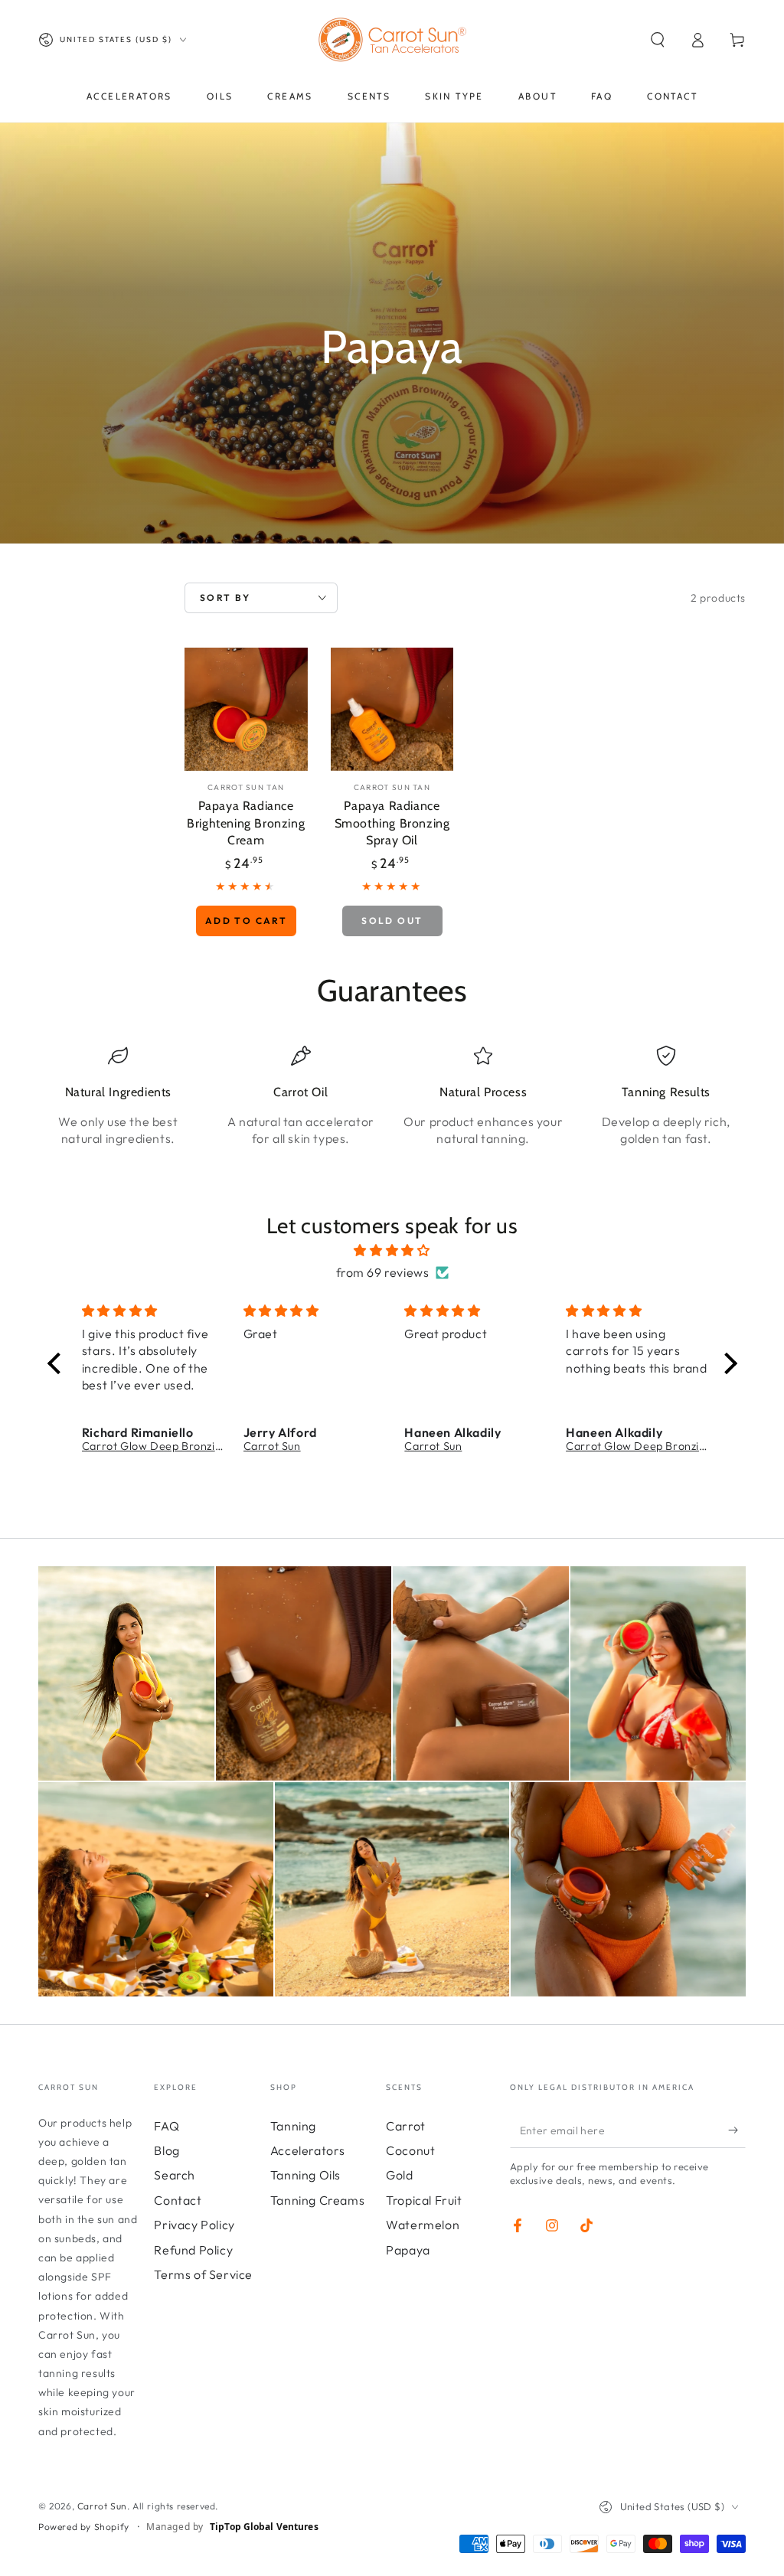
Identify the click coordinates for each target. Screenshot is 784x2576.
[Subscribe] (737, 2130)
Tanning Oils (305, 2175)
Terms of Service (203, 2274)
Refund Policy (193, 2250)
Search (175, 2175)
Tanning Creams (317, 2200)
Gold (399, 2175)
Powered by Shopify (84, 2527)
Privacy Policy (194, 2225)
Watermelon (423, 2225)
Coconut (410, 2150)
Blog (167, 2150)
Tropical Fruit (424, 2200)
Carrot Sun (102, 2506)
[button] (658, 40)
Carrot (406, 2126)
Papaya (408, 2250)
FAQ (167, 2126)
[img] (392, 1250)
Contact (178, 2200)
